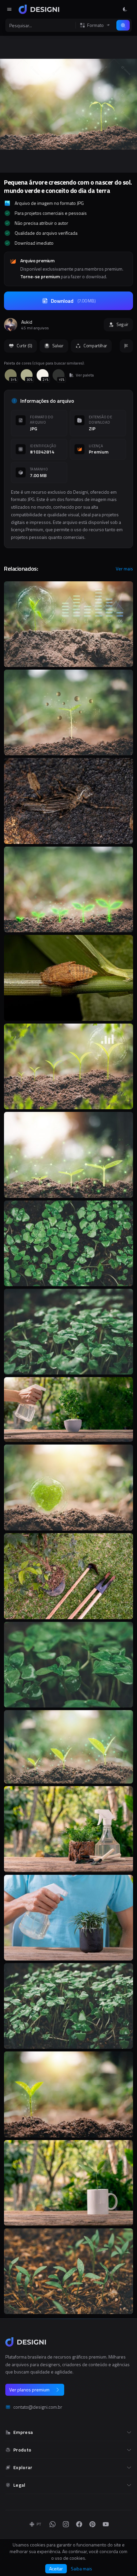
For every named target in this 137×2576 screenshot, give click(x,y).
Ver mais (124, 569)
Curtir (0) (24, 346)
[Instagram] (66, 2524)
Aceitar (56, 2569)
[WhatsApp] (53, 2524)
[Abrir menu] (9, 9)
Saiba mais (81, 2569)
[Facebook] (79, 2524)
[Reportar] (126, 346)
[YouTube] (106, 2524)
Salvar (58, 346)
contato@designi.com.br (38, 2407)
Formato (95, 25)
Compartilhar (95, 346)
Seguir (122, 324)
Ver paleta (85, 375)
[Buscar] (123, 25)
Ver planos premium (29, 2390)
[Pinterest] (92, 2524)
